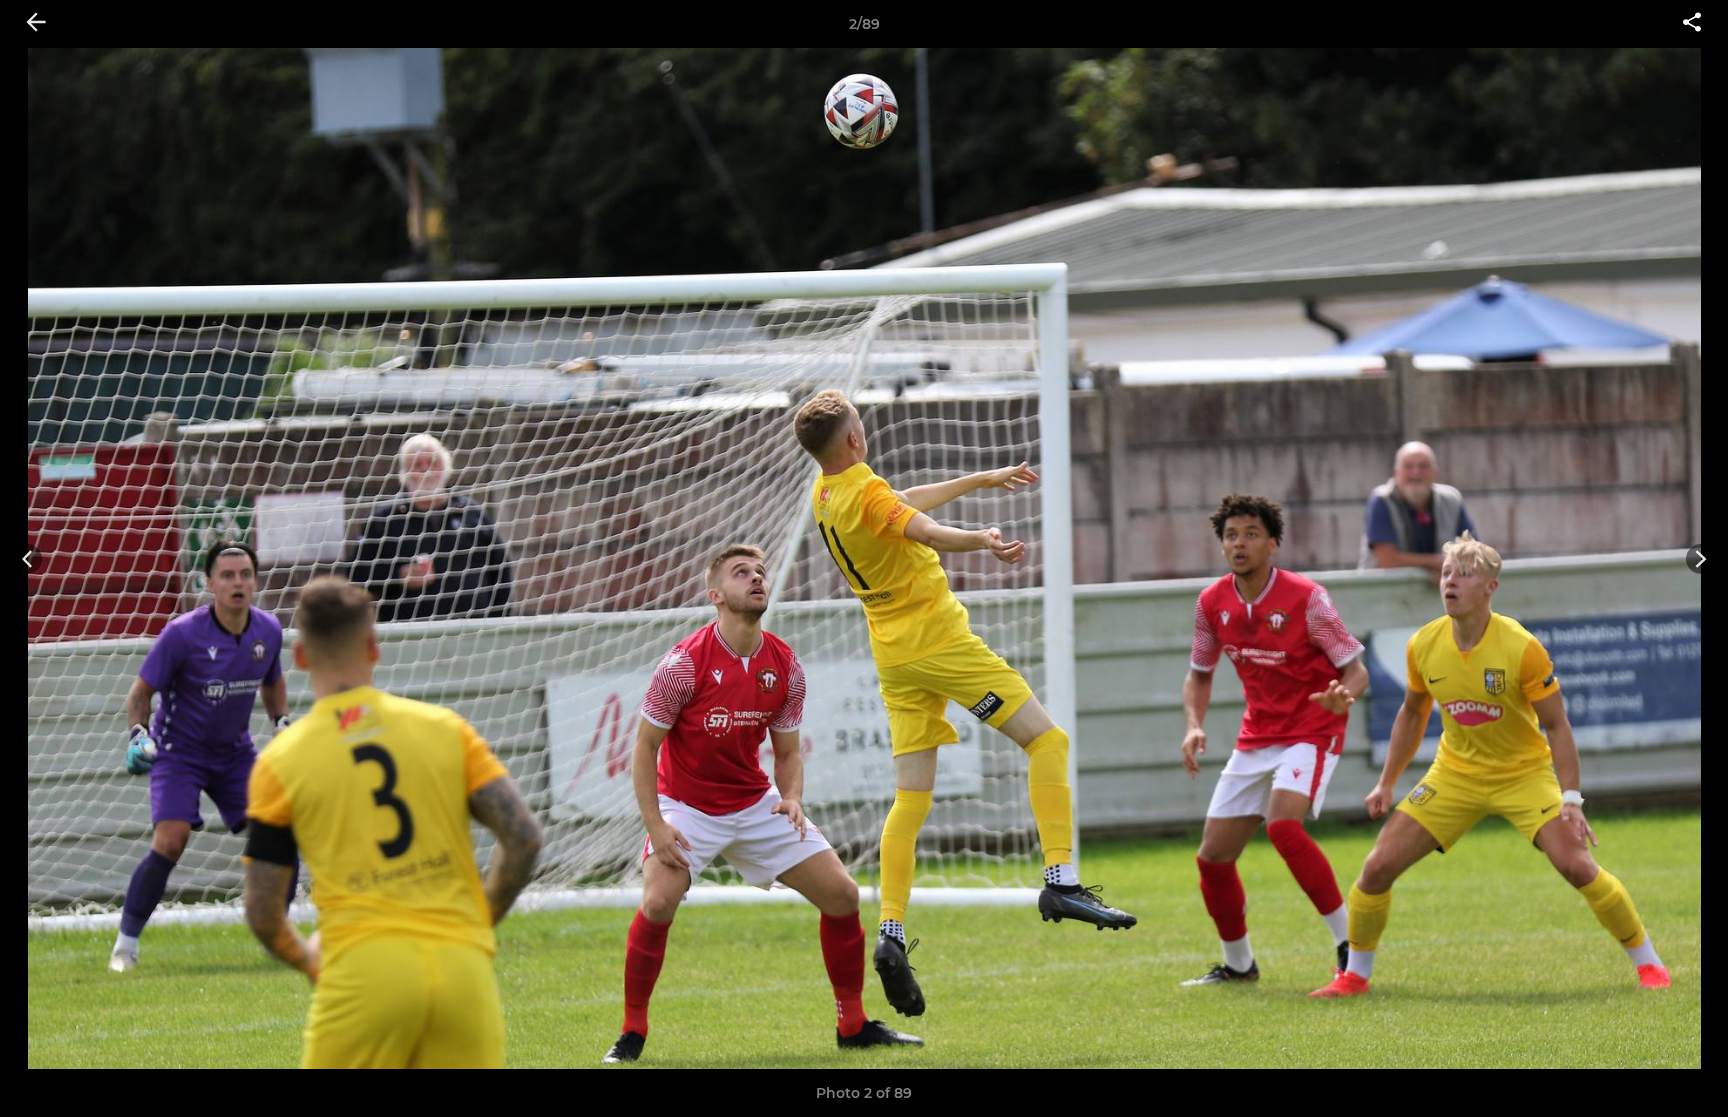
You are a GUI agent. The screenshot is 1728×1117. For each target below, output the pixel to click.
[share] (1692, 24)
